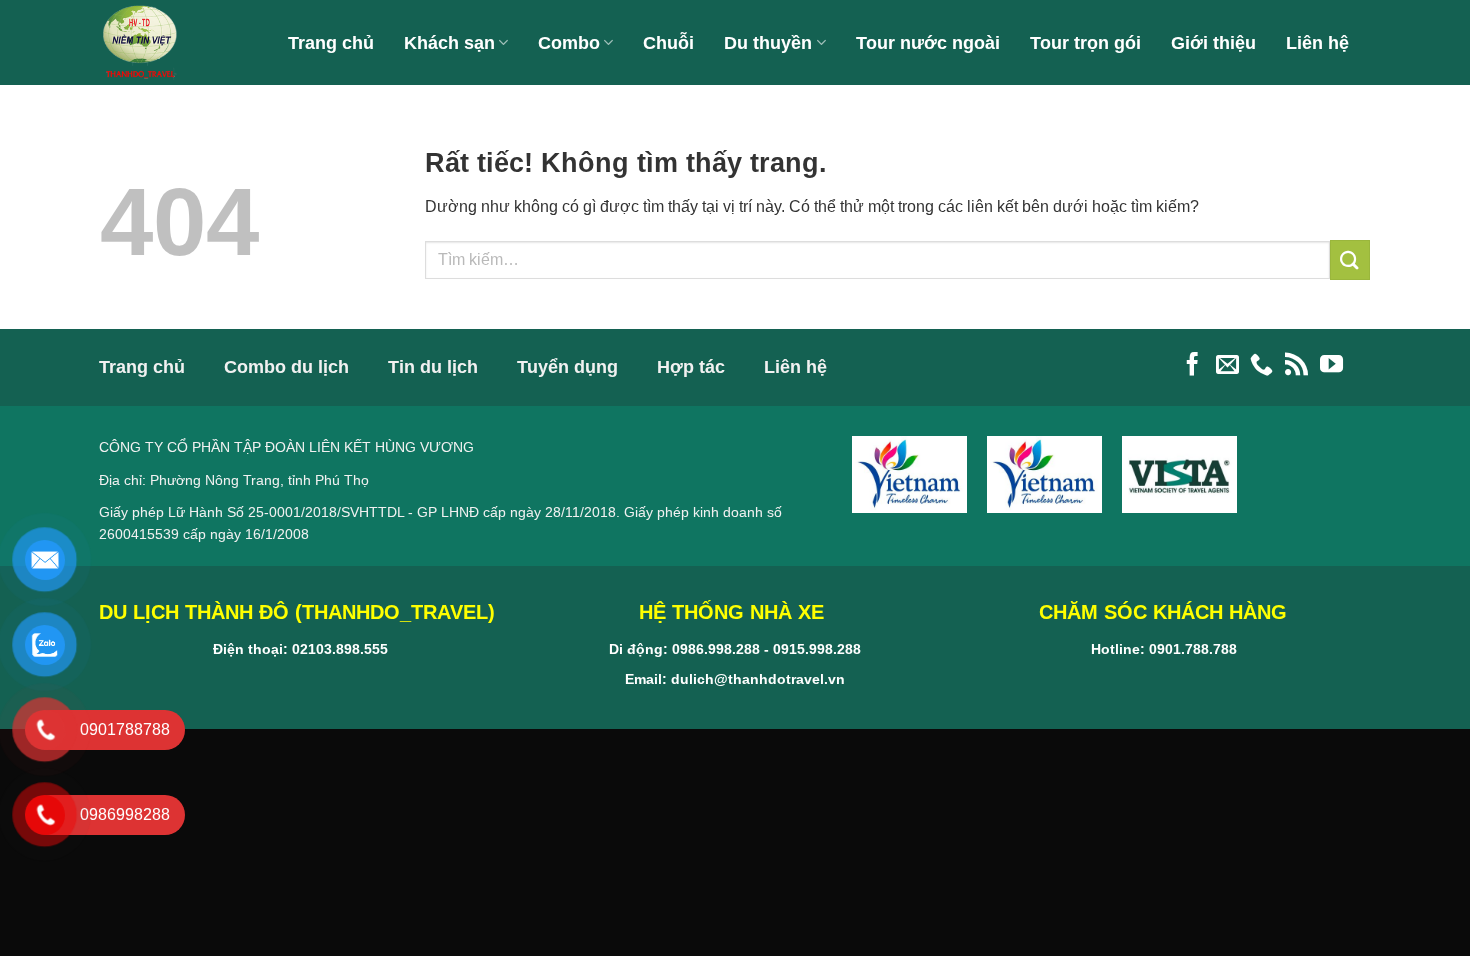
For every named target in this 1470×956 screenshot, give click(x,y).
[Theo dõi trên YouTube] (1331, 366)
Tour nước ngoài (928, 43)
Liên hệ (1317, 43)
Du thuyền (768, 43)
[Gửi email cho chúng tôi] (1227, 366)
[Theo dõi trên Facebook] (1192, 366)
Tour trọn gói (1085, 43)
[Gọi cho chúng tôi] (1261, 366)
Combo (569, 43)
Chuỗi (668, 43)
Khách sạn (449, 43)
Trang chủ (331, 43)
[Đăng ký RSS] (1296, 366)
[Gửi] (1350, 259)
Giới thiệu (1213, 43)
